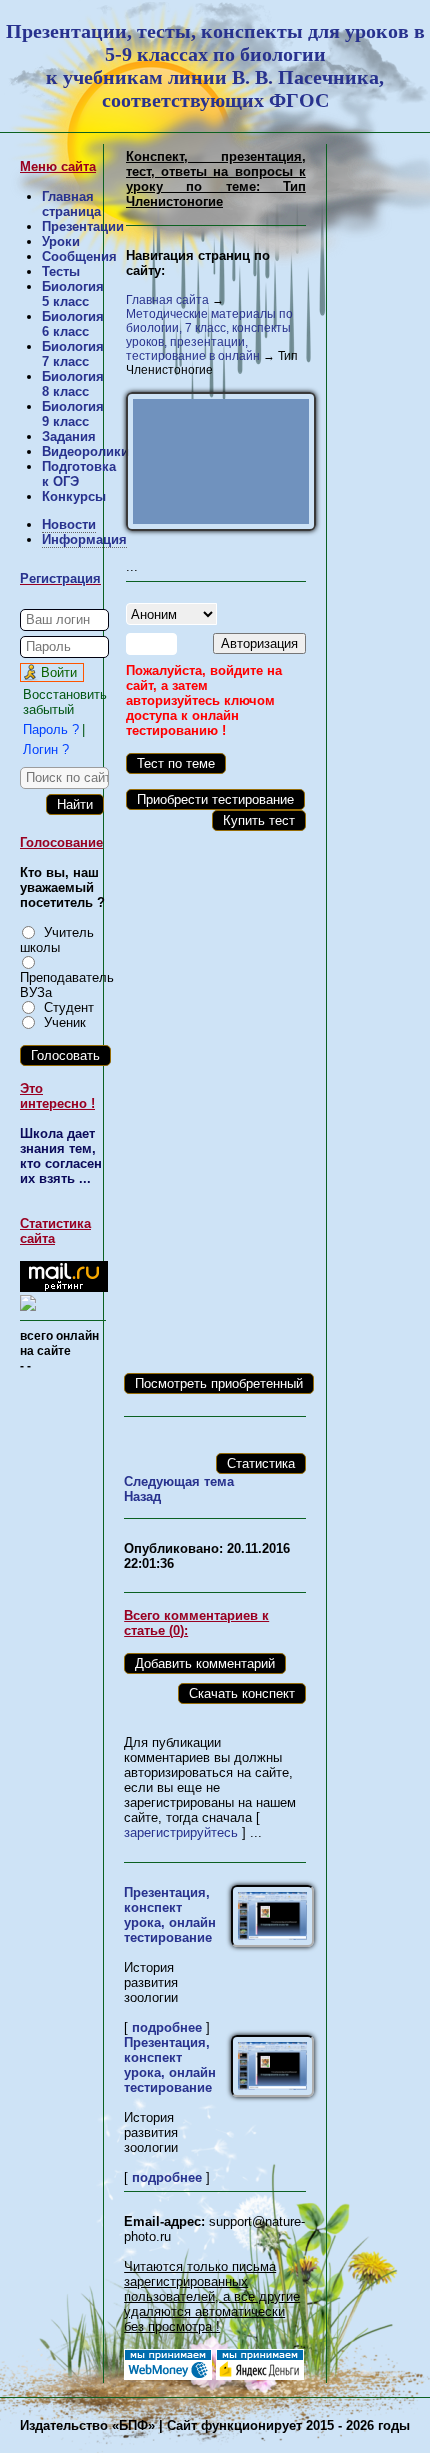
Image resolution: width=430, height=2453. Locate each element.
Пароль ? (51, 729)
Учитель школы (57, 940)
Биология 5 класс (73, 294)
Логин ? (46, 749)
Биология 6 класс (73, 324)
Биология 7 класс (73, 354)
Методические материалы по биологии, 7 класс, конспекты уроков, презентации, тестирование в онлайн (209, 335)
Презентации (83, 226)
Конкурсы (74, 496)
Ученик (65, 1022)
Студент (69, 1007)
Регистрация (60, 578)
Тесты (61, 271)
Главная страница (71, 204)
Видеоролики (85, 451)
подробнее (167, 2027)
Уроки (61, 241)
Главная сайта (167, 300)
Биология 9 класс (73, 414)
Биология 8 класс (73, 384)
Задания (69, 436)
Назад (142, 1496)
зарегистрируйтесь (181, 1832)
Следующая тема (179, 1481)
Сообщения (79, 256)
